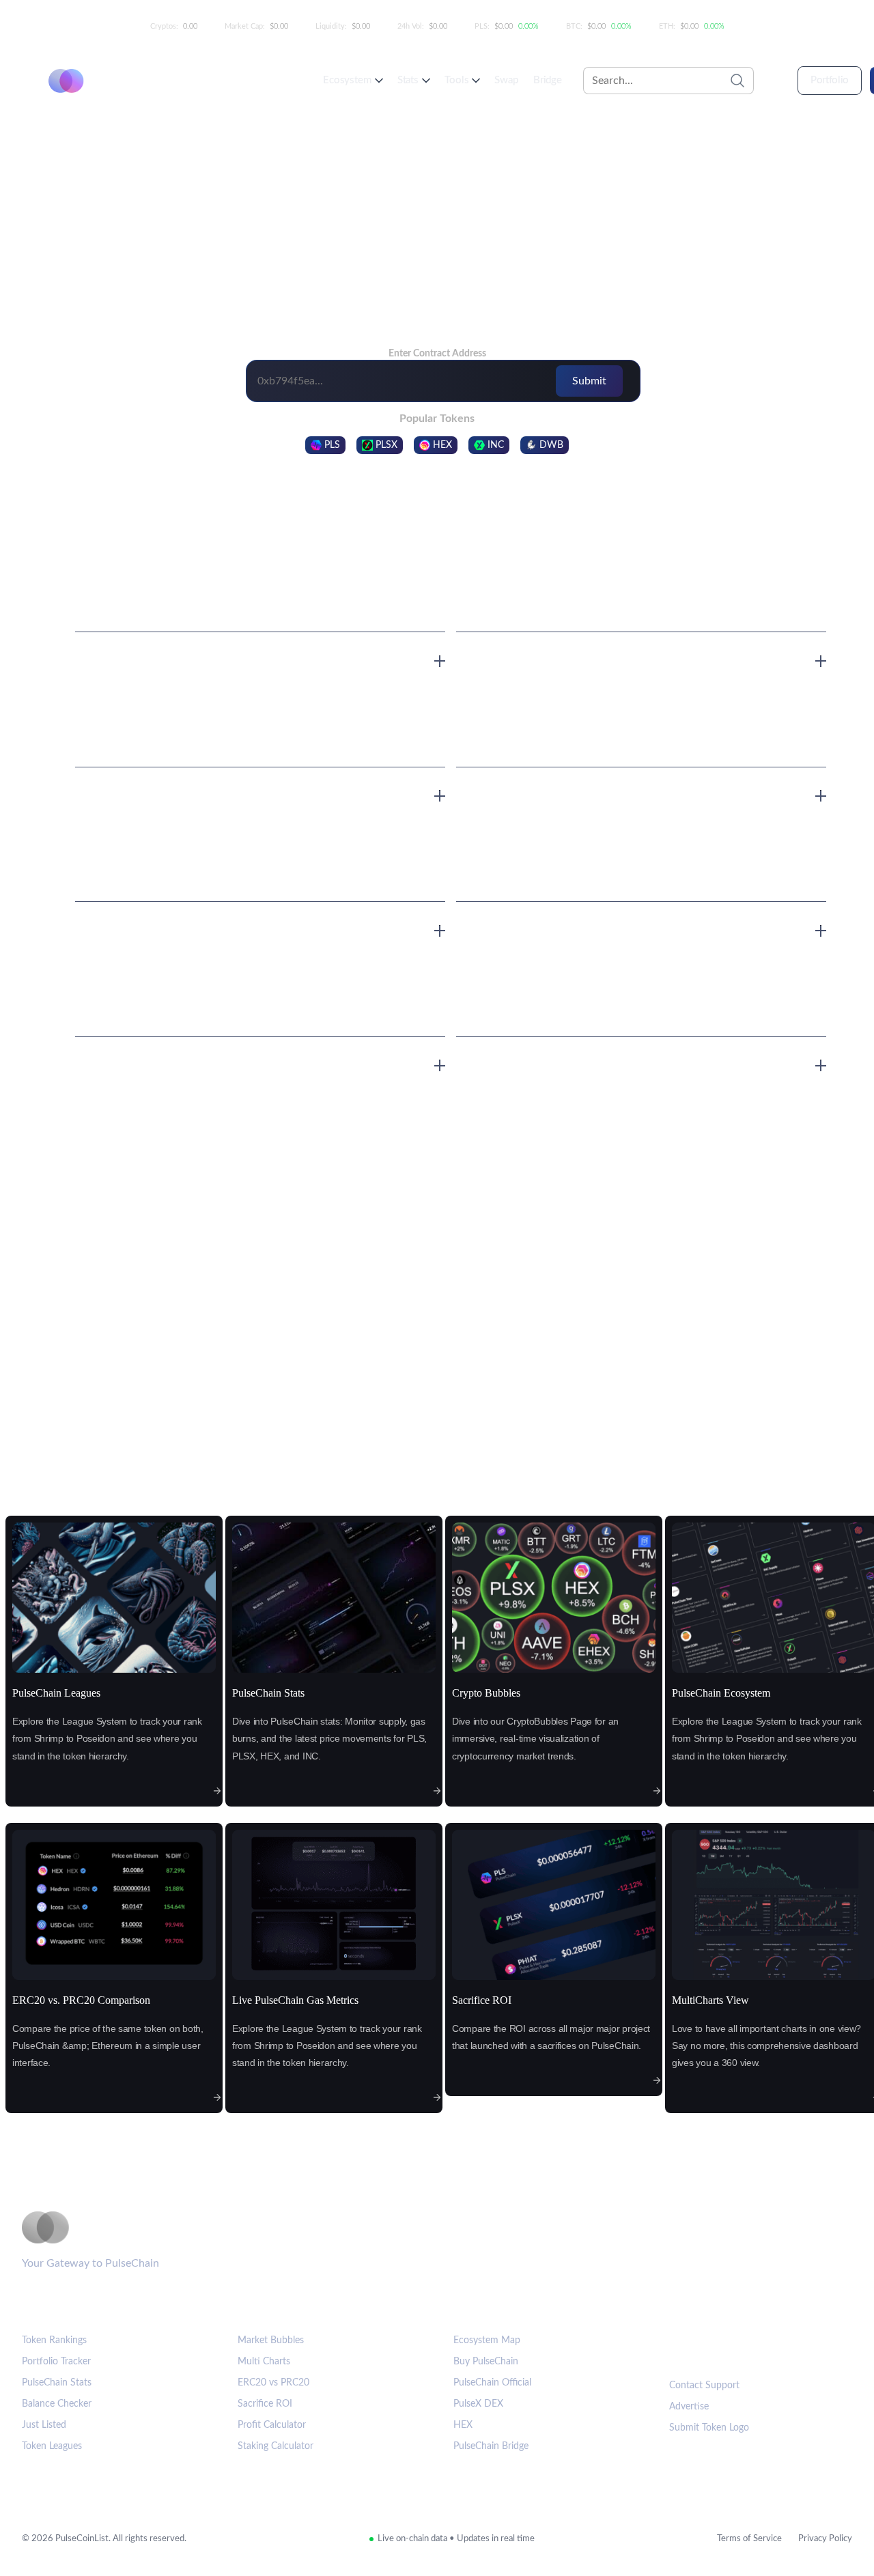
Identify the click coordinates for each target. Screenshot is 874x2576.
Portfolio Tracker (56, 2362)
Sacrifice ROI (265, 2404)
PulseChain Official (492, 2383)
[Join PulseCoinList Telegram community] (685, 2349)
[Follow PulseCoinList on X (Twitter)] (727, 2349)
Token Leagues (52, 2446)
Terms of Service (749, 2539)
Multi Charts (264, 2362)
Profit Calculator (272, 2425)
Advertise (689, 2407)
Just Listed (44, 2425)
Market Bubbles (271, 2340)
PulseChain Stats (57, 2383)
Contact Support (704, 2386)
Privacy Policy (825, 2539)
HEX (463, 2425)
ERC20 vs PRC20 (273, 2383)
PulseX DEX (478, 2404)
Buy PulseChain (486, 2362)
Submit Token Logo (709, 2428)
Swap (506, 80)
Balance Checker (57, 2404)
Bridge (548, 80)
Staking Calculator (276, 2446)
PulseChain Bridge (491, 2446)
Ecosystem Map (487, 2340)
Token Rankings (54, 2340)
